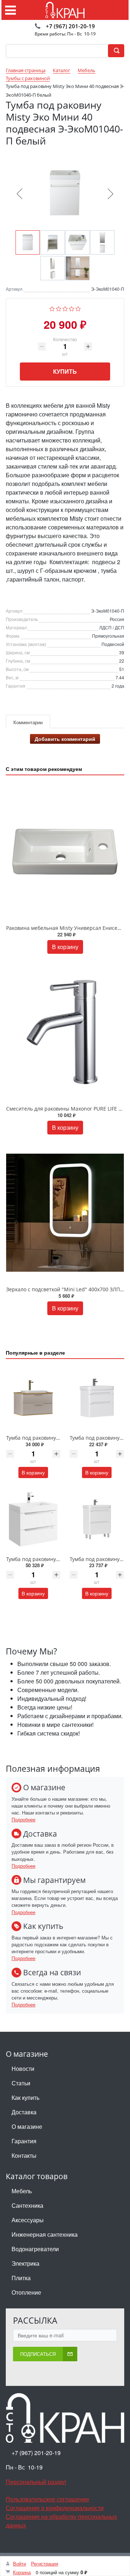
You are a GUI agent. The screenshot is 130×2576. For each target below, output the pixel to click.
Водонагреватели (35, 2249)
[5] (78, 308)
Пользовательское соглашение (47, 2499)
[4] (72, 308)
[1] (52, 308)
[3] (65, 308)
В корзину (65, 947)
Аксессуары (28, 2220)
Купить (65, 371)
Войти (19, 2564)
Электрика (25, 2263)
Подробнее (23, 1819)
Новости (23, 2069)
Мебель (22, 2191)
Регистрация (45, 2564)
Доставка (24, 2112)
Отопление (26, 2292)
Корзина (22, 2572)
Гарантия (24, 2141)
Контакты (24, 2155)
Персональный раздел (36, 2482)
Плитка (21, 2278)
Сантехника (27, 2205)
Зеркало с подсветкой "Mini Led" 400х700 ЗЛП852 (67, 1289)
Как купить (25, 2097)
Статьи (21, 2083)
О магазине (27, 2126)
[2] (59, 308)
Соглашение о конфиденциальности (55, 2508)
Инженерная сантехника (45, 2234)
